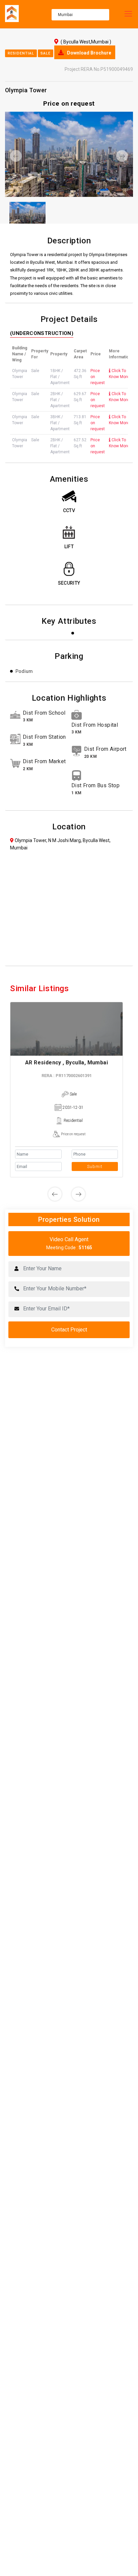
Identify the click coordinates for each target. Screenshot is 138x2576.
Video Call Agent (69, 1243)
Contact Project (69, 1330)
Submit (95, 1166)
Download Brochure (89, 53)
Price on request (73, 1134)
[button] (15, 156)
